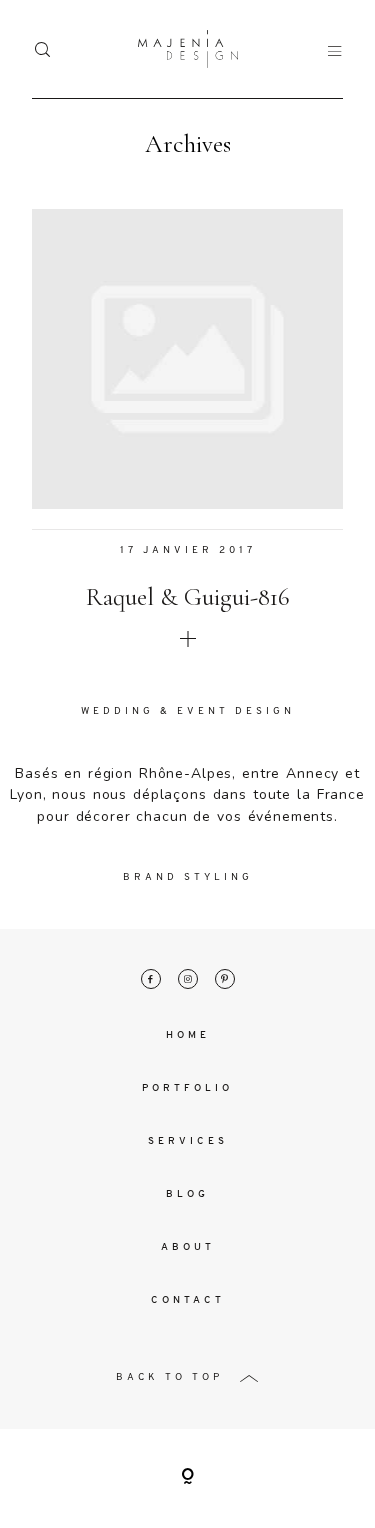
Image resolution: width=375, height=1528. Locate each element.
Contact (188, 1300)
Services (188, 1141)
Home (188, 1035)
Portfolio (187, 1088)
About (188, 1247)
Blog (187, 1194)
